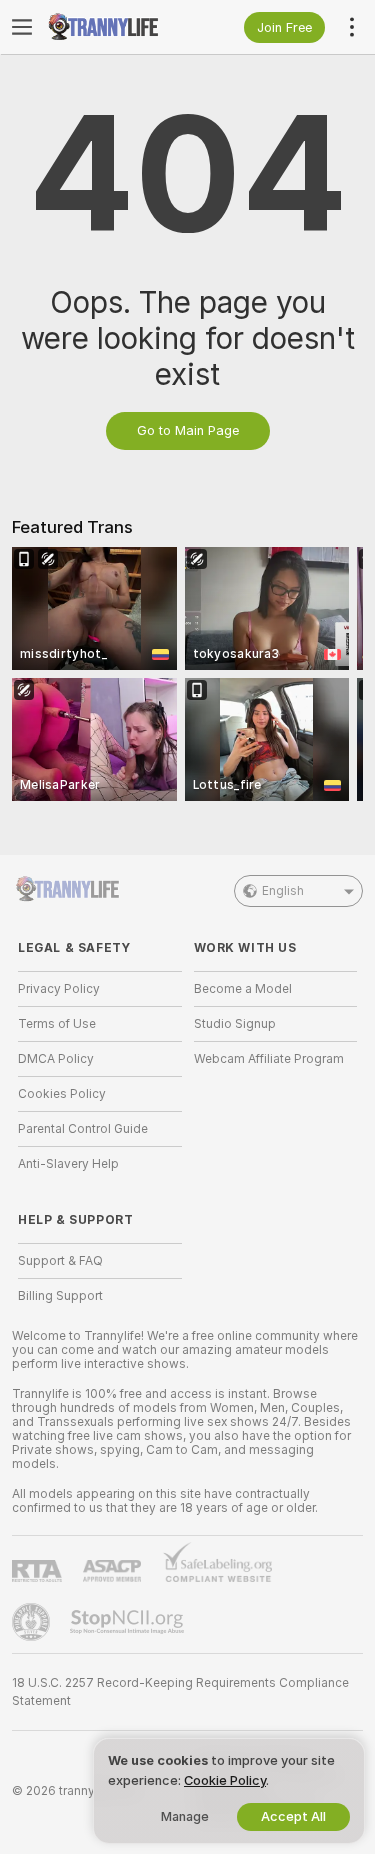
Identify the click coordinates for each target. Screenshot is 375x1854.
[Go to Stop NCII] (129, 1622)
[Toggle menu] (22, 27)
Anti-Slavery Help (68, 1164)
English (283, 891)
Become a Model (243, 989)
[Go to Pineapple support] (33, 1622)
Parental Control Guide (83, 1129)
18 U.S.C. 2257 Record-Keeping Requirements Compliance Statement (180, 1692)
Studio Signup (235, 1024)
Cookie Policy (225, 1780)
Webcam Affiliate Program (269, 1059)
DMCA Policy (56, 1059)
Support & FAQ (60, 1261)
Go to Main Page (188, 430)
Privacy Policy (59, 989)
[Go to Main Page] (116, 27)
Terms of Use (57, 1024)
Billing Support (60, 1296)
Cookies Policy (62, 1094)
